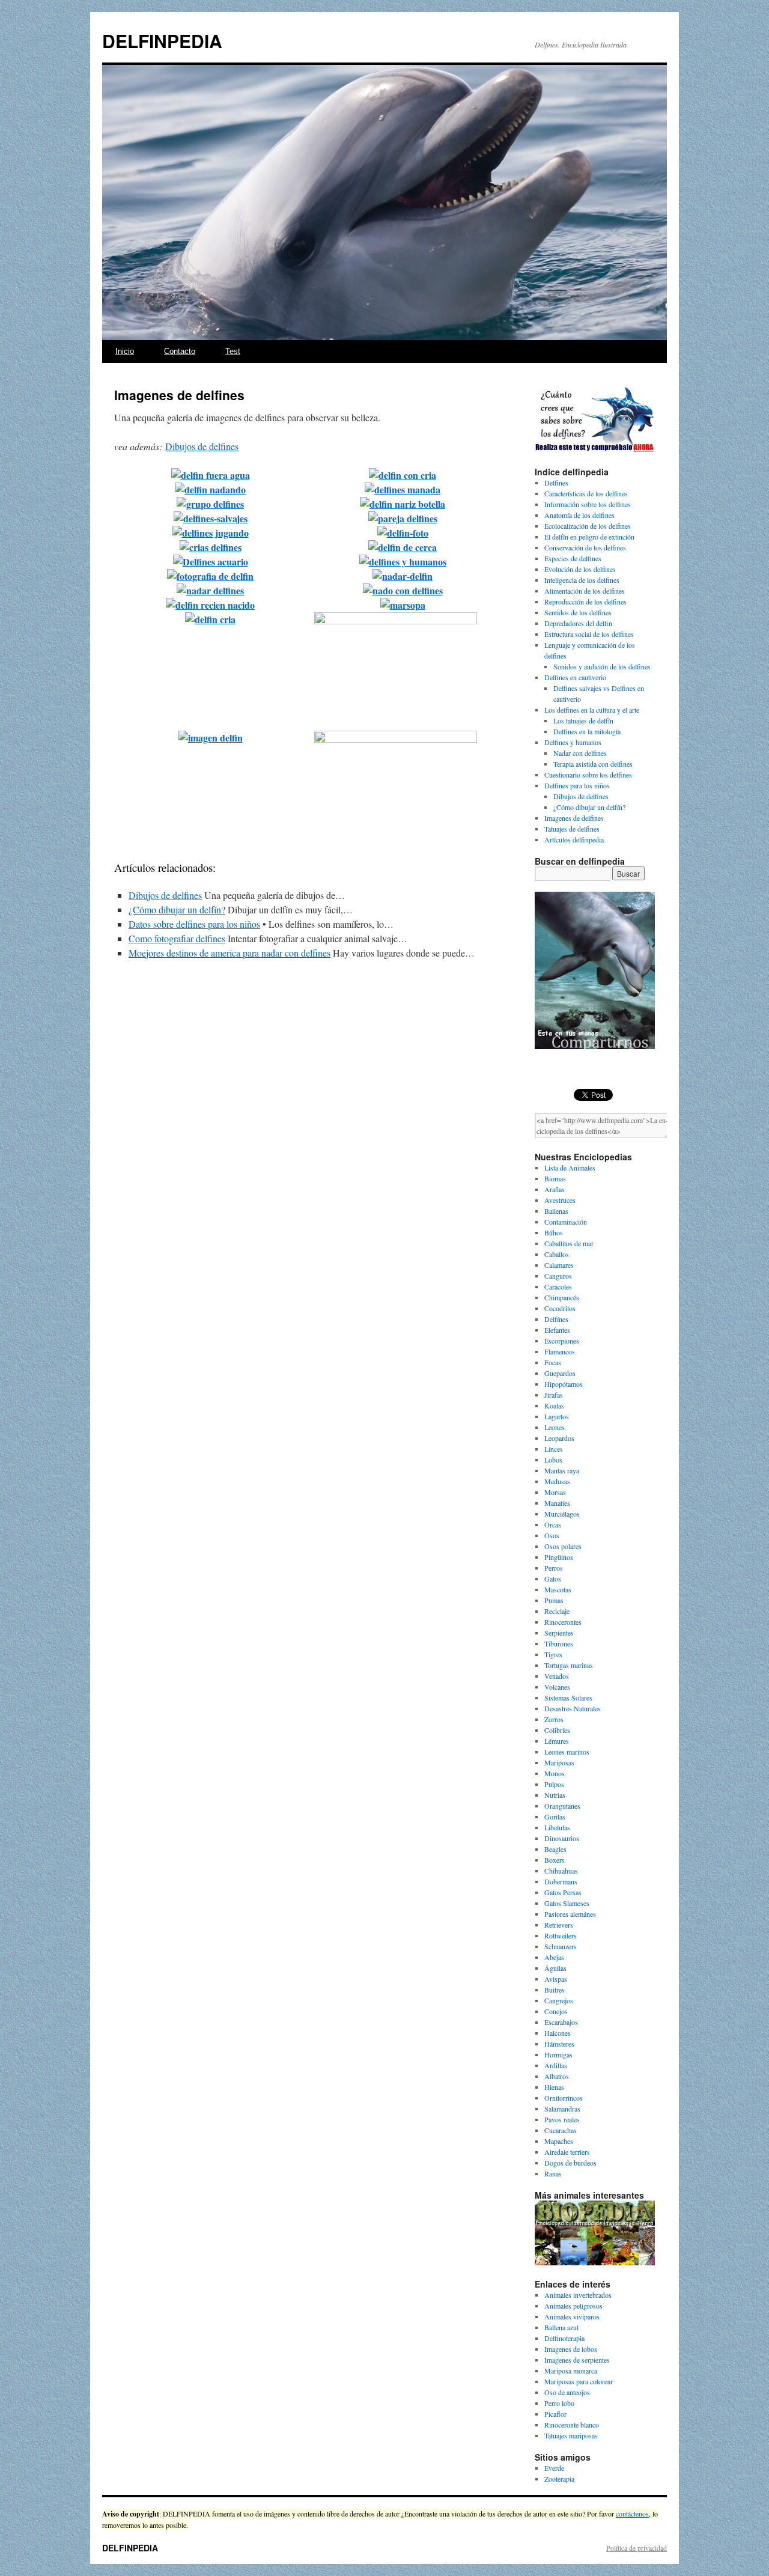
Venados (557, 1676)
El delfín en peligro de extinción (589, 537)
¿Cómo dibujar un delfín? (177, 909)
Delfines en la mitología (587, 731)
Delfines (556, 483)
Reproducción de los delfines (585, 601)
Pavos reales (562, 2119)
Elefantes (557, 1330)
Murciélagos (562, 1514)
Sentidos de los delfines (578, 612)
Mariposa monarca (571, 2370)
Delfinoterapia (564, 2338)
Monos (555, 1773)
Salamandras (562, 2109)
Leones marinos (567, 1752)
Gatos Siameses (567, 1903)
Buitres (555, 1990)
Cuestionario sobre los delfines (588, 775)
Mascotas (558, 1589)
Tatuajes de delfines (572, 829)
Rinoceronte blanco (572, 2425)
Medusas (557, 1481)
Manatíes (557, 1503)
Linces (554, 1449)
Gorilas (555, 1816)
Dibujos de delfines (202, 446)
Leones (555, 1427)
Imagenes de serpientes (577, 2360)
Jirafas (554, 1395)
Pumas (554, 1600)
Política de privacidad (637, 2548)
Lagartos (557, 1416)
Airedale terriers (567, 2152)
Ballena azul (561, 2327)
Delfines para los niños (577, 785)
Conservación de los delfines (585, 547)
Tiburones (559, 1643)
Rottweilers (561, 1935)
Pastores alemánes (570, 1914)
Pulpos (554, 1784)
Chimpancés (562, 1297)
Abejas (554, 1957)
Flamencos (560, 1351)
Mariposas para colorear (579, 2381)
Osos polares (563, 1546)
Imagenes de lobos (571, 2349)
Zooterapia (559, 2479)
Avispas (556, 1979)
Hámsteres (559, 2044)
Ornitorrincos (564, 2098)
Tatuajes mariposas (571, 2435)
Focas (553, 1362)
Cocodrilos (560, 1308)
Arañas (555, 1189)
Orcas (553, 1524)
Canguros (558, 1276)
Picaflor (555, 2414)
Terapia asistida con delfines (593, 764)
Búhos (554, 1232)
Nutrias (555, 1795)
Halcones (558, 2033)
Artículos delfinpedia (574, 839)
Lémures (557, 1741)
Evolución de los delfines (580, 569)
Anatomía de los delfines (579, 515)
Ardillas (556, 2065)
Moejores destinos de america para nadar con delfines (229, 953)
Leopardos (559, 1438)
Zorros (554, 1719)
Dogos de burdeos (570, 2163)
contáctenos (632, 2514)
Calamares (559, 1265)
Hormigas (558, 2054)
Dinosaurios (562, 1838)
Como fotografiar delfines (177, 938)
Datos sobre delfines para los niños (194, 924)
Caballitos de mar (569, 1243)
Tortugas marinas (569, 1665)
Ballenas (556, 1211)
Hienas (554, 2087)
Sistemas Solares (568, 1698)
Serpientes (559, 1633)
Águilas (555, 1968)
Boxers (555, 1860)
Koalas (554, 1405)
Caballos (557, 1254)
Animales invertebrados (578, 2295)
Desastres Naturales (573, 1708)
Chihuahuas (561, 1871)
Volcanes (557, 1687)
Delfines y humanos (573, 742)
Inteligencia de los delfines (582, 580)
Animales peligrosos (573, 2306)
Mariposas (559, 1762)
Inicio (125, 351)
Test (233, 351)
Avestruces (560, 1200)
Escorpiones (562, 1341)
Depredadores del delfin (578, 623)
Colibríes (557, 1730)
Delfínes (556, 1319)
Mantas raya (562, 1470)
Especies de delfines (573, 558)
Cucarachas (561, 2130)
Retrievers (559, 1925)
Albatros (557, 2076)
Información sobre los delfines (588, 504)
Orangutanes (562, 1806)
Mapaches (559, 2141)
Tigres (553, 1654)
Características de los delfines (586, 493)
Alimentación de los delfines (585, 591)
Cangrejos (559, 2000)
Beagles (555, 1849)
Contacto (180, 351)
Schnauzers (561, 1946)
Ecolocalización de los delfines (588, 526)
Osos (552, 1535)
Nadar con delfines (580, 753)
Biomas (555, 1178)
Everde (554, 2468)
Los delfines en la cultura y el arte (592, 710)
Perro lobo (559, 2403)
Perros (554, 1568)
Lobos (553, 1460)
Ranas (553, 2173)
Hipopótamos (564, 1384)
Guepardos (560, 1373)
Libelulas (557, 1827)
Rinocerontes (563, 1622)
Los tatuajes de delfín (583, 720)
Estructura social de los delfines (589, 634)
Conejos (556, 2011)
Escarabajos (561, 2022)
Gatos (553, 1579)
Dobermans (561, 1881)
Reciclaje (557, 1611)
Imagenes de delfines (574, 818)
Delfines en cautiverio (575, 677)
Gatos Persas (563, 1892)
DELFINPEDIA (162, 41)
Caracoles (558, 1286)
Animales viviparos (572, 2316)
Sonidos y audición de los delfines (602, 666)
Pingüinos (559, 1557)
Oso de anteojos (567, 2392)
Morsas (555, 1492)
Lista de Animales (570, 1168)
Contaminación (566, 1222)
